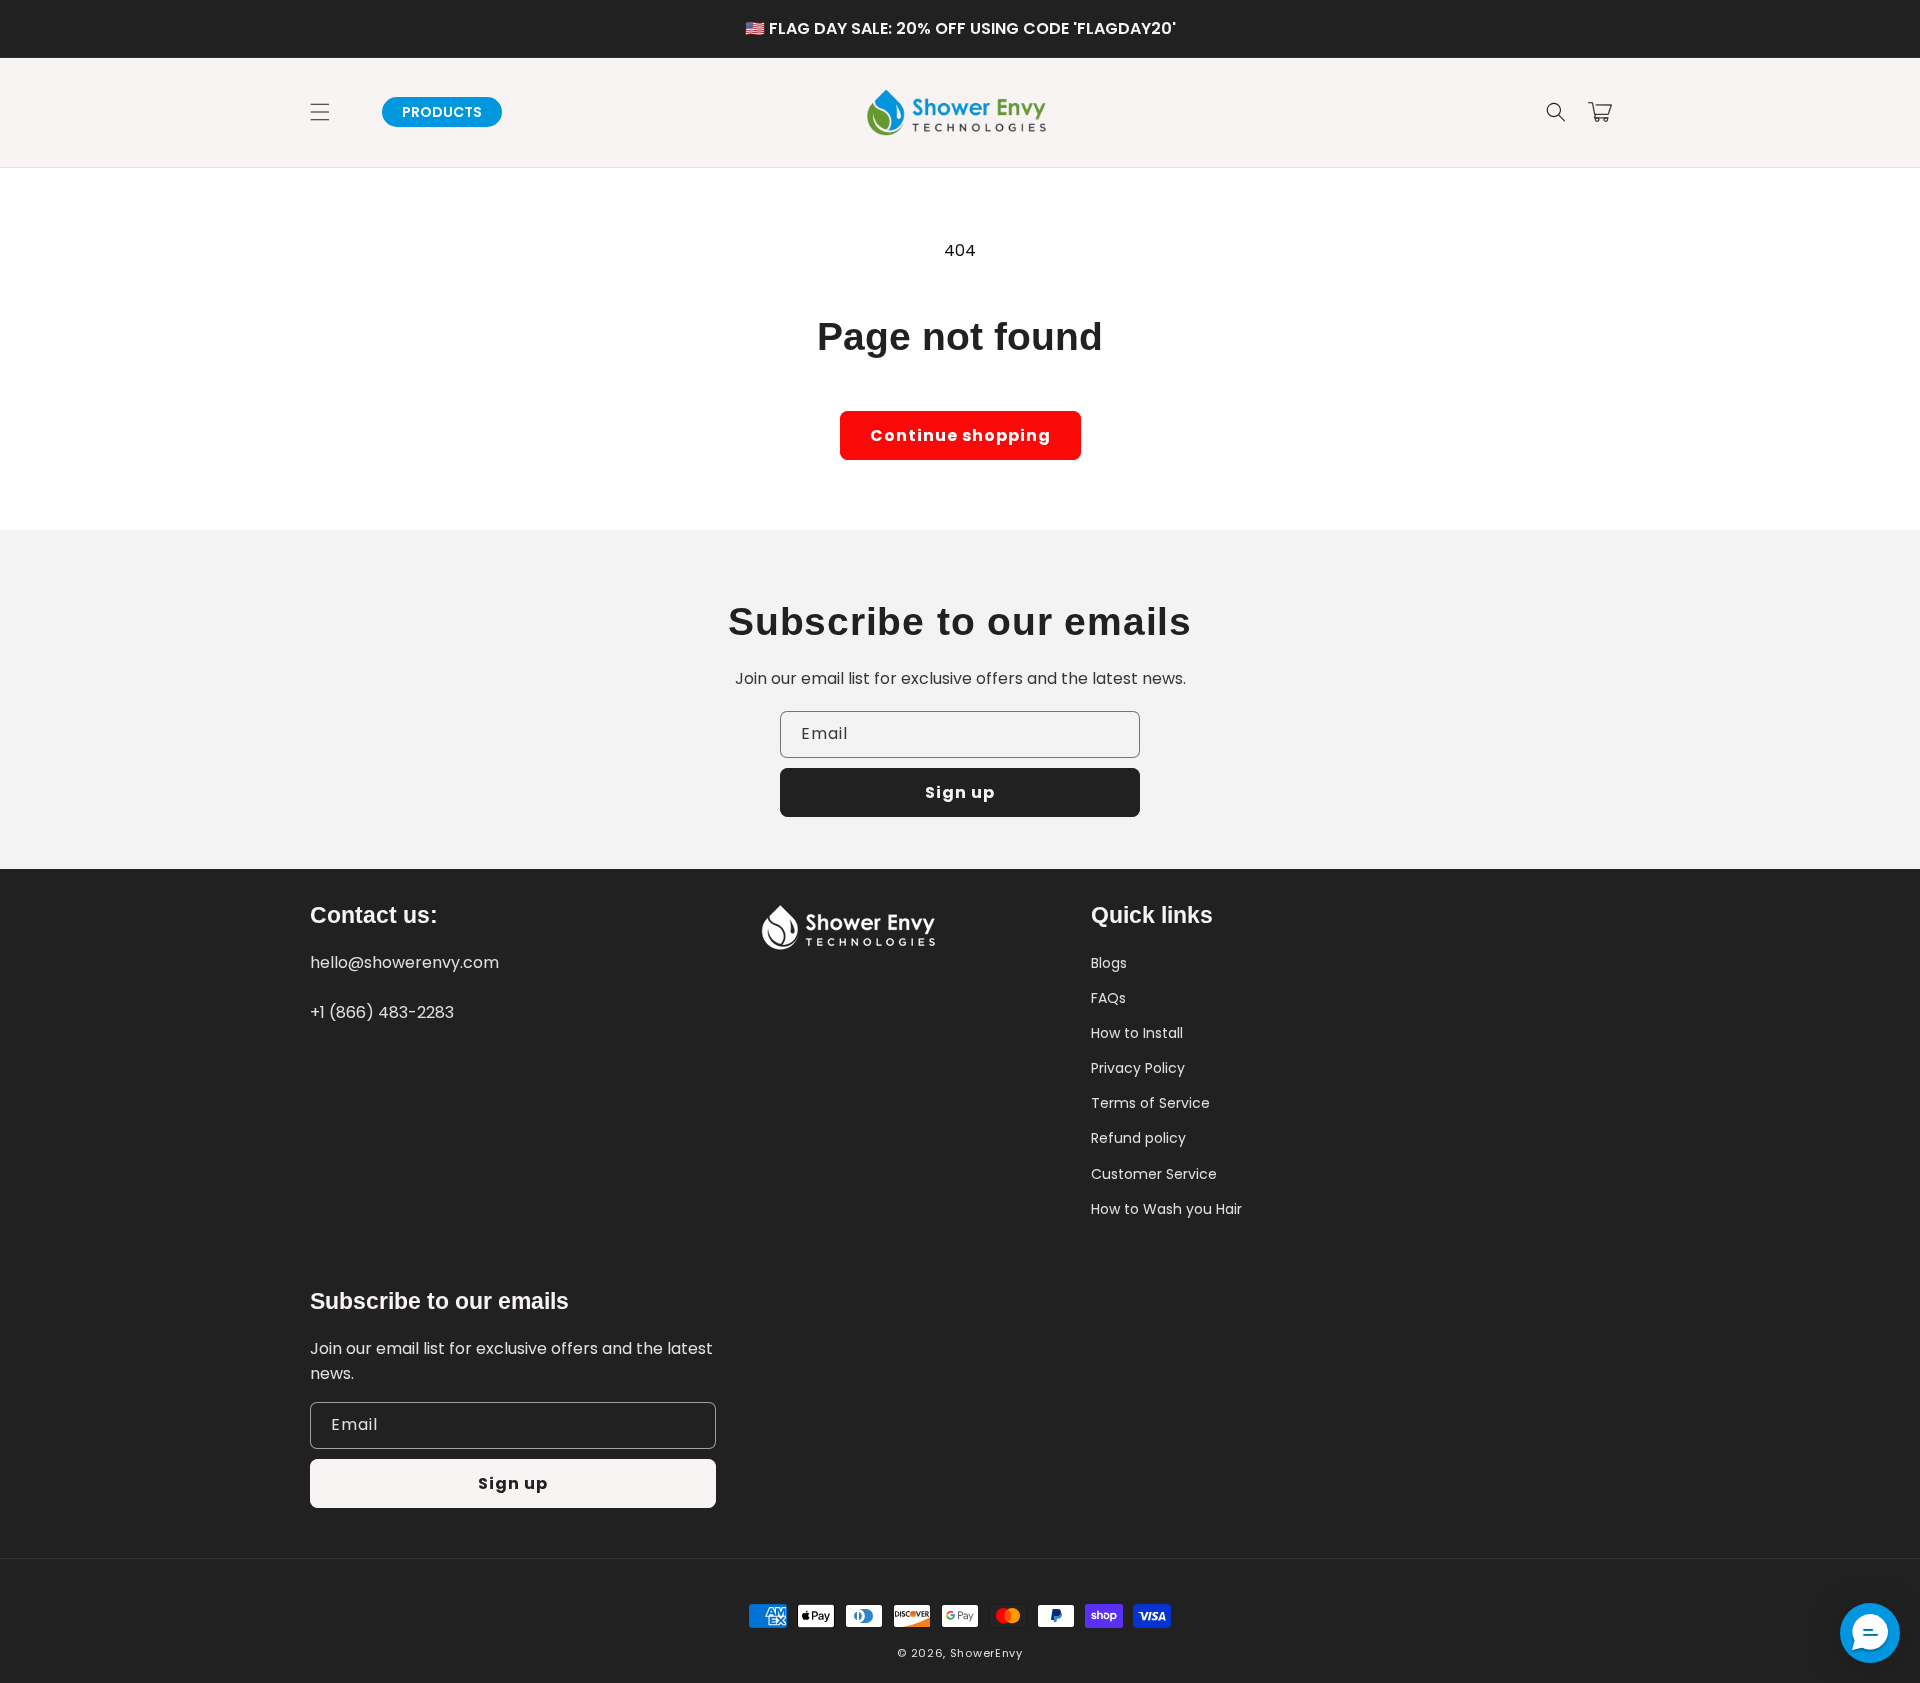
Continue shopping (960, 435)
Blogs (1109, 963)
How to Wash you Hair (1166, 1209)
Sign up (960, 792)
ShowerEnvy (986, 1653)
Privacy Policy (1138, 1068)
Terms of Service (1150, 1103)
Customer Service (1154, 1174)
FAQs (1108, 998)
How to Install (1137, 1033)
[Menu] (320, 112)
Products (442, 112)
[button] (1556, 112)
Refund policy (1138, 1138)
